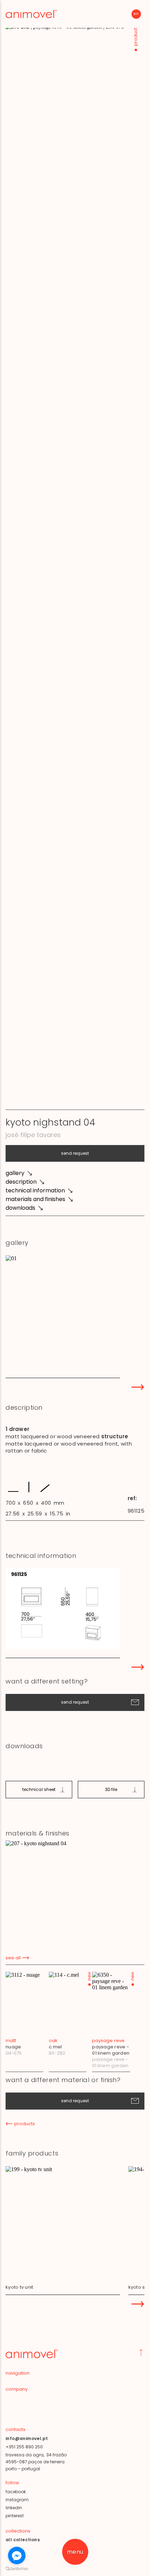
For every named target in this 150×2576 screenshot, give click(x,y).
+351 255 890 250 (24, 2447)
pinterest (15, 2516)
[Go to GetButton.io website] (17, 2569)
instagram (17, 2500)
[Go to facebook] (17, 2555)
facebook (16, 2492)
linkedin (14, 2508)
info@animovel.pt (27, 2438)
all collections (23, 2540)
